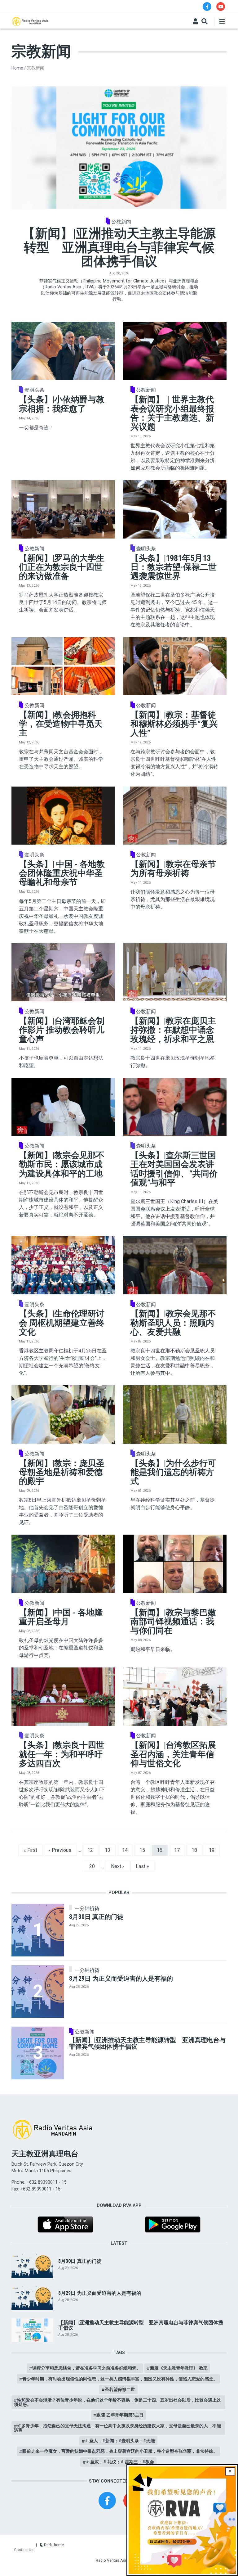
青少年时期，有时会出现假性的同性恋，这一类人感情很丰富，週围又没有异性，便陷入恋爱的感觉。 (120, 2379)
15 (145, 1850)
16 (162, 1850)
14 (127, 1850)
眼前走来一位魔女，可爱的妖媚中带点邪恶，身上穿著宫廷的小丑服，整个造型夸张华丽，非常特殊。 (120, 2451)
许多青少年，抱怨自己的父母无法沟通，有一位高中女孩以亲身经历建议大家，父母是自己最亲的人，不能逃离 (117, 2428)
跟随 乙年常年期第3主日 (120, 2415)
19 (214, 1850)
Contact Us (24, 2550)
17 (179, 1850)
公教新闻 (121, 222)
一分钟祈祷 (87, 1909)
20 (95, 1866)
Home (17, 68)
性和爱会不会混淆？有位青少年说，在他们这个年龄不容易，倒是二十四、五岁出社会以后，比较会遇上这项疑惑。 (117, 2402)
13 (110, 1850)
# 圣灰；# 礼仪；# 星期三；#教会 (120, 2462)
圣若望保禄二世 (120, 2389)
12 (93, 1850)
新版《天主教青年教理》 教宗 (179, 2368)
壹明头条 (34, 390)
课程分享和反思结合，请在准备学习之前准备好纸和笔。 (86, 2368)
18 (197, 1850)
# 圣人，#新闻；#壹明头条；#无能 (120, 2441)
